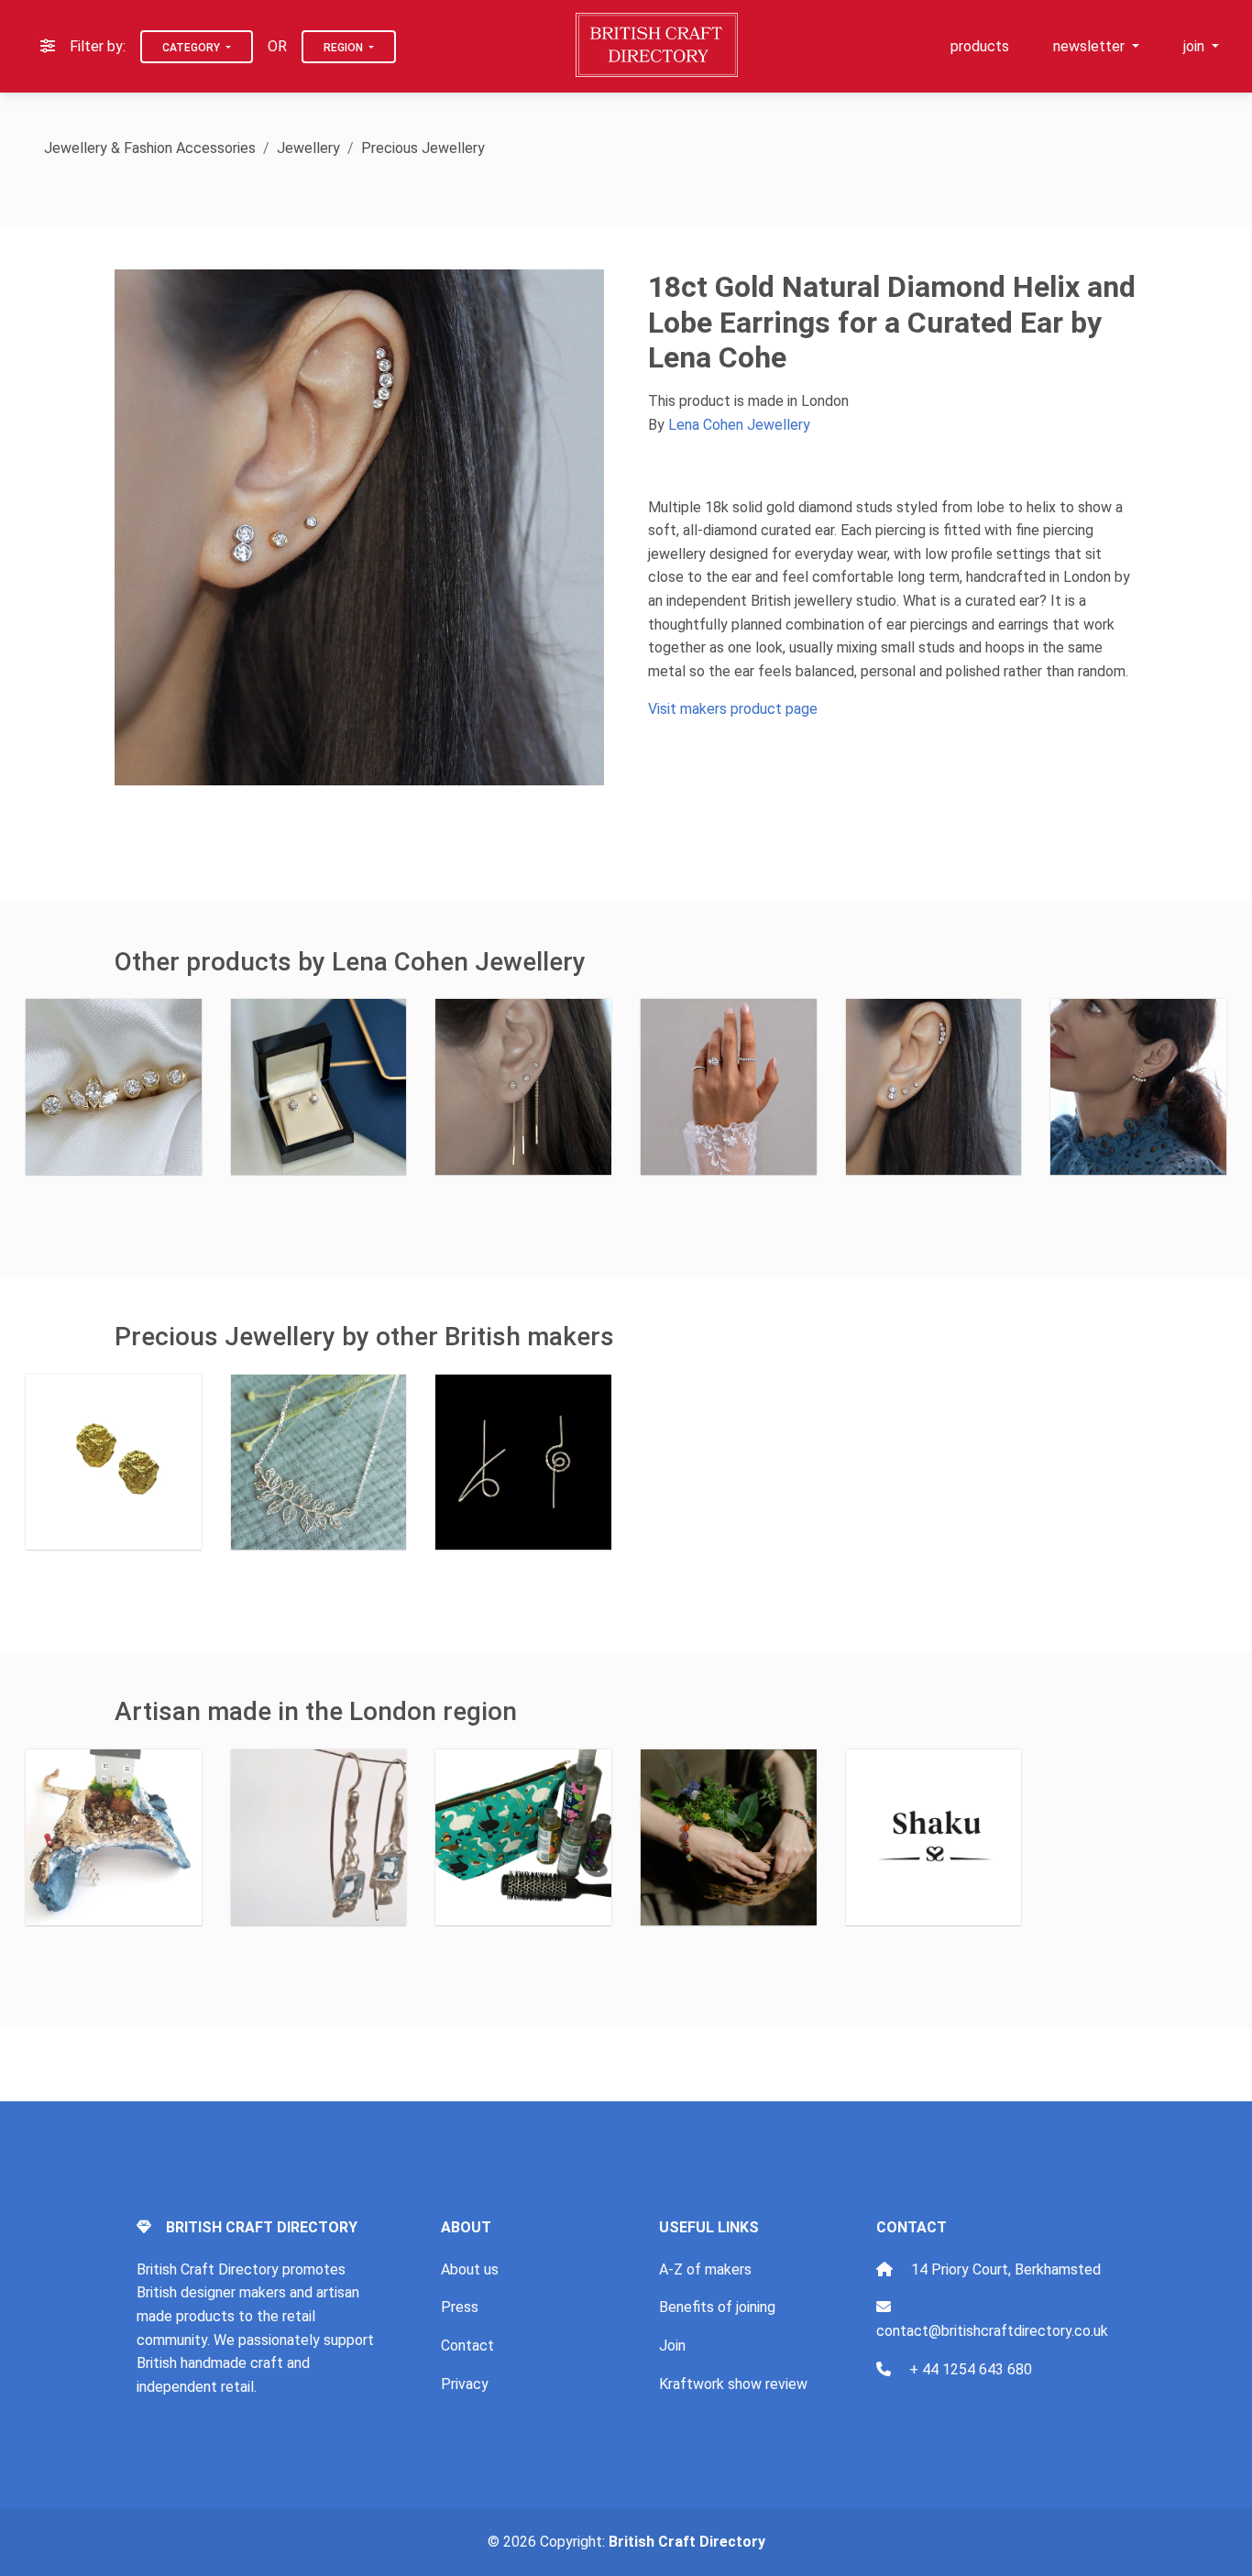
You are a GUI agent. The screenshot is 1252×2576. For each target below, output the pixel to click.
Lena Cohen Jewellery (739, 425)
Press (460, 2307)
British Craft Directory (687, 2542)
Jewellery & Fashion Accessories (150, 148)
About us (470, 2269)
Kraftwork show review (733, 2384)
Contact (467, 2346)
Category (192, 48)
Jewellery (308, 148)
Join (672, 2346)
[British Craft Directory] (659, 45)
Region (345, 48)
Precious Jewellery (423, 148)
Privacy (465, 2384)
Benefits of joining (717, 2307)
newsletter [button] (1091, 46)
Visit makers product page (733, 709)
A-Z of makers (705, 2269)
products (980, 46)
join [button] (1196, 46)
